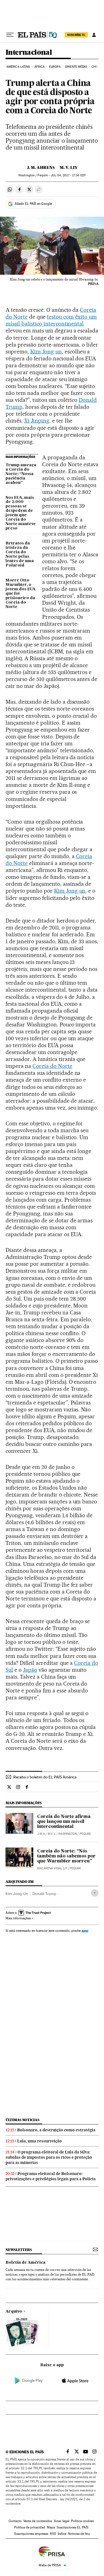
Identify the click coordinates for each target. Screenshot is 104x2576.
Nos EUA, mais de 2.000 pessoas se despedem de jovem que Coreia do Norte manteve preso (21, 513)
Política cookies (82, 2521)
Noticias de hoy (79, 2534)
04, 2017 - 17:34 (68, 175)
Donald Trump (44, 1894)
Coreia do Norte (52, 1066)
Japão (30, 1670)
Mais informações (18, 1918)
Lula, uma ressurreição (40, 2141)
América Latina (18, 67)
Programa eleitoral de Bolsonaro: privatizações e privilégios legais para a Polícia (51, 2176)
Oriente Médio (76, 67)
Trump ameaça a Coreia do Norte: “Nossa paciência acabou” (21, 474)
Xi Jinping (37, 421)
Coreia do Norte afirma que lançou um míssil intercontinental (64, 1822)
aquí (85, 1931)
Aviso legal (62, 2521)
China (96, 67)
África (40, 67)
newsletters (19, 2250)
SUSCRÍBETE (76, 35)
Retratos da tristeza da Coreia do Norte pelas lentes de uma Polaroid (20, 554)
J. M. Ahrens (41, 167)
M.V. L (52, 1834)
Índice (62, 2534)
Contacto (15, 2521)
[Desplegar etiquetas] (95, 1893)
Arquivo (14, 2312)
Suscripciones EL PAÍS (73, 2527)
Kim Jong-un (46, 352)
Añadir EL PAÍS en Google (33, 204)
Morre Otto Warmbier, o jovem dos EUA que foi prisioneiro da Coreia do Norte (21, 594)
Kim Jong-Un (17, 1894)
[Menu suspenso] (10, 35)
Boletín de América (26, 2263)
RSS (53, 2534)
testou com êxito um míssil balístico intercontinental (51, 320)
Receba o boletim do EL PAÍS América (45, 1777)
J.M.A (41, 1834)
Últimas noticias (22, 2120)
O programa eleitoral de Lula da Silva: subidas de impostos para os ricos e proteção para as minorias (49, 2157)
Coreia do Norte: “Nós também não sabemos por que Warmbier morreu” (66, 1856)
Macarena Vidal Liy (52, 1868)
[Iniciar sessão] (94, 35)
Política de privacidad (30, 2527)
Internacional (29, 53)
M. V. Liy (69, 167)
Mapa (51, 2527)
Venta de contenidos (38, 2521)
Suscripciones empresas (31, 2534)
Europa (55, 67)
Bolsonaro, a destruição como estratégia (56, 2130)
